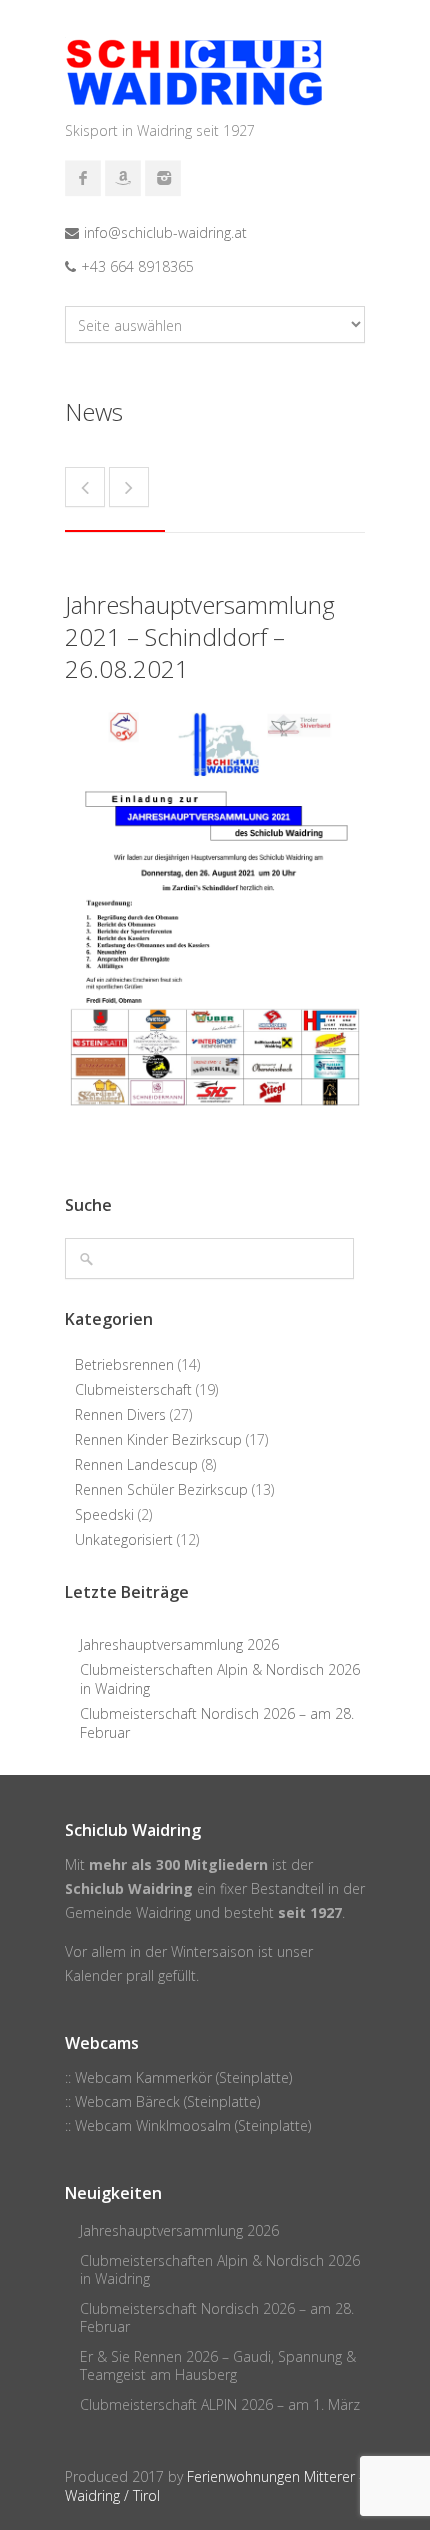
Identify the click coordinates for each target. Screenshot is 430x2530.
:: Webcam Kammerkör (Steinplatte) (178, 2077)
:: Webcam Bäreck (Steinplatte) (162, 2101)
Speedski (104, 1514)
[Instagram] (163, 178)
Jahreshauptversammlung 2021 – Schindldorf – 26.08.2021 (200, 636)
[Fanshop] (123, 178)
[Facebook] (83, 178)
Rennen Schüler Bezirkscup (161, 1489)
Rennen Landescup (136, 1464)
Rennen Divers (120, 1414)
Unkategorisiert (124, 1539)
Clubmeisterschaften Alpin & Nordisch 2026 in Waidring (220, 1679)
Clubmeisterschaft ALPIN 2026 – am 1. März (220, 2404)
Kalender (93, 1975)
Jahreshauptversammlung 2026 (179, 1644)
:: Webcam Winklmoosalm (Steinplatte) (188, 2125)
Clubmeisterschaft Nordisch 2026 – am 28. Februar (217, 1723)
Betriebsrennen (124, 1364)
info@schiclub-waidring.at (165, 232)
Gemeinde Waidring (128, 1912)
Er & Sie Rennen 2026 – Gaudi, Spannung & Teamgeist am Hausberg (218, 2365)
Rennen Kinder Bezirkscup (158, 1439)
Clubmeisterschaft (133, 1389)
